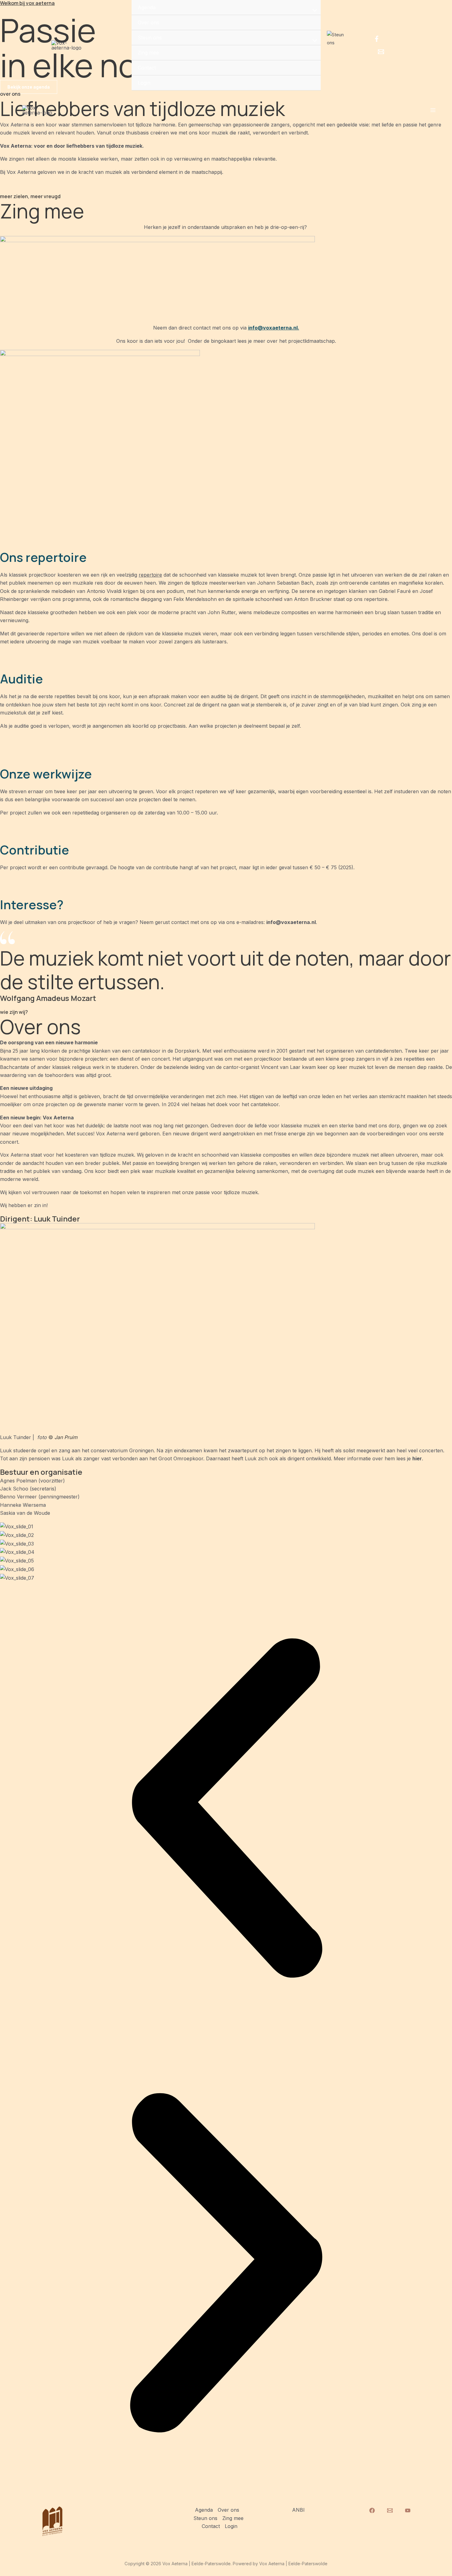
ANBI (298, 2510)
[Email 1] (381, 52)
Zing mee (148, 53)
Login (144, 83)
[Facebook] (377, 39)
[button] (226, 1809)
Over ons (149, 22)
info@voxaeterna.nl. (274, 328)
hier (417, 1458)
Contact (147, 68)
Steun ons (150, 38)
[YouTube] (408, 2510)
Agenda (147, 7)
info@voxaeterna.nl (291, 922)
